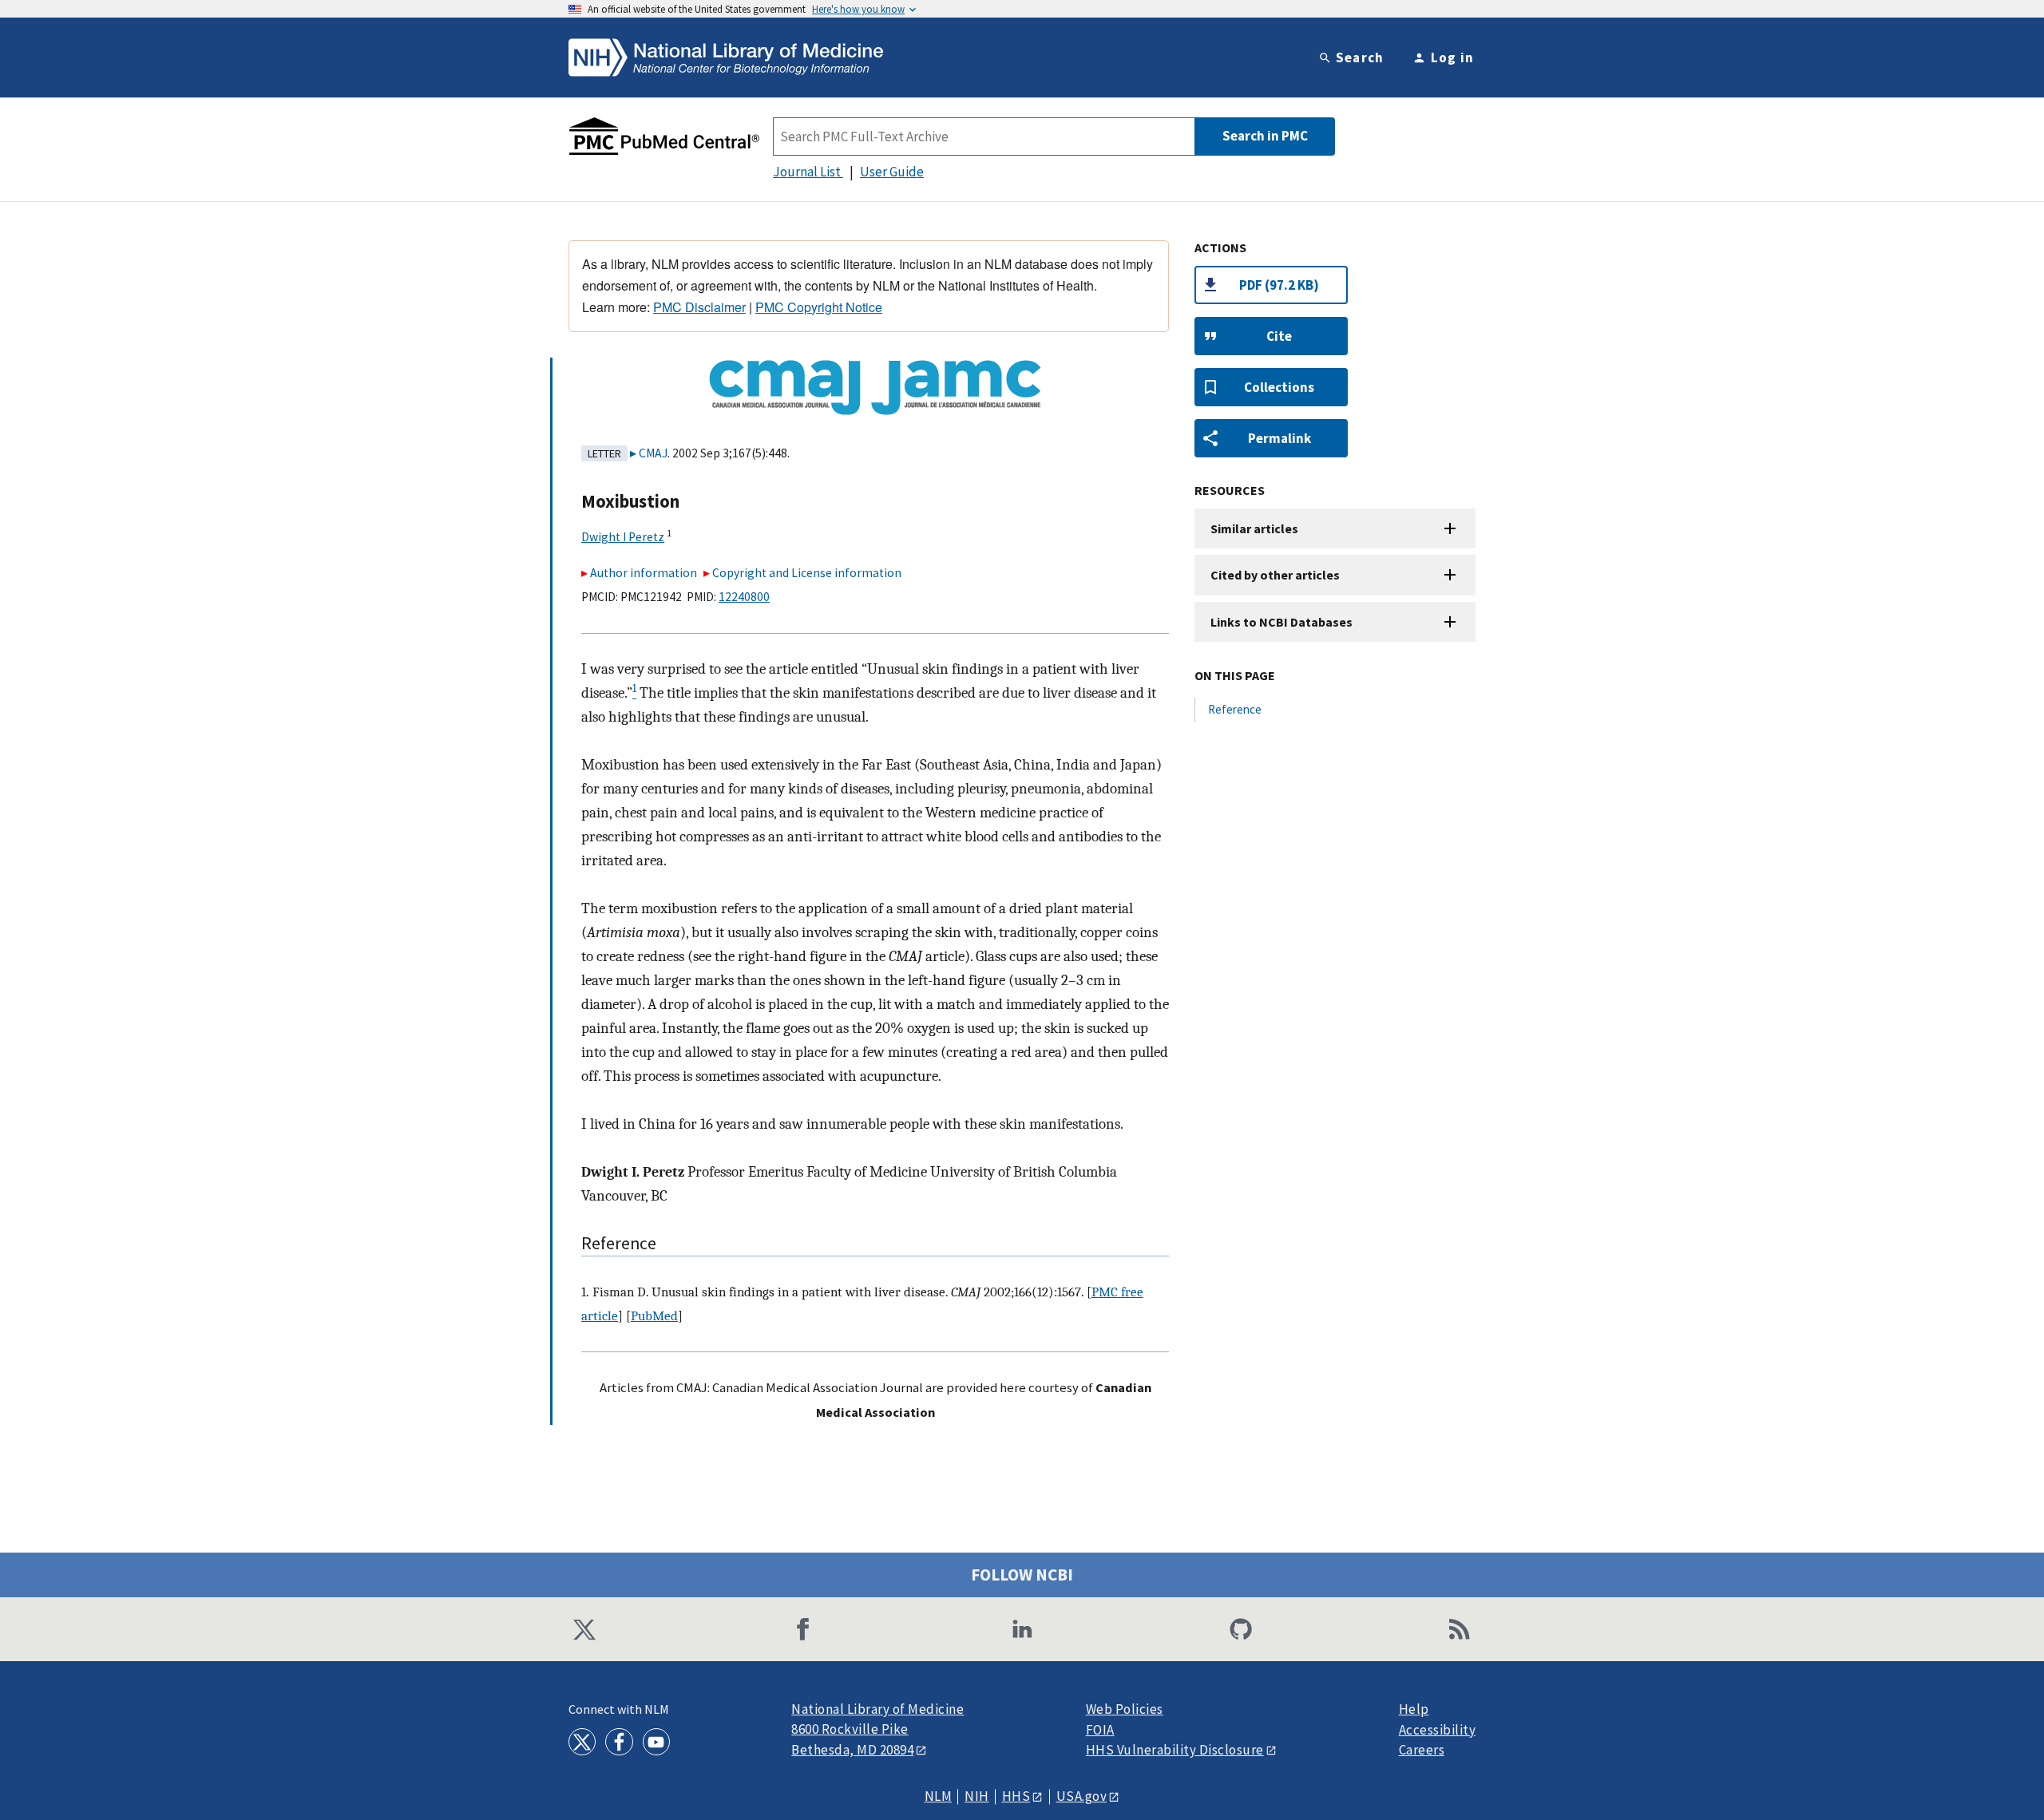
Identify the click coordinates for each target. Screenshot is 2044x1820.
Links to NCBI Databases (1281, 622)
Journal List (808, 172)
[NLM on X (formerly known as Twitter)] (582, 1742)
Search (1360, 57)
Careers (1422, 1750)
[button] (1271, 336)
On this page (1235, 675)
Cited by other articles (1275, 575)
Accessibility (1438, 1730)
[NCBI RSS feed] (1460, 1629)
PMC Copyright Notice (819, 307)
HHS (1016, 1796)
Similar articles (1254, 528)
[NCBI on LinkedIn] (1022, 1629)
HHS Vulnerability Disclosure (1175, 1750)
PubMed (654, 1316)
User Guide (892, 172)
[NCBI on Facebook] (803, 1629)
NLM (939, 1796)
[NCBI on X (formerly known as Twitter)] (584, 1629)
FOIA (1100, 1730)
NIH (977, 1796)
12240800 (744, 597)
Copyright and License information (807, 573)
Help (1414, 1709)
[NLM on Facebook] (619, 1742)
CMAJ (653, 453)
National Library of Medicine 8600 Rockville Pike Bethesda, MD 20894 (877, 1729)
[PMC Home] (664, 136)
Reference (1235, 709)
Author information (644, 573)
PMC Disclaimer (699, 307)
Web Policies (1125, 1709)
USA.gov (1082, 1796)
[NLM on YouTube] (656, 1742)
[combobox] (984, 136)
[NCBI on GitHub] (1241, 1629)
